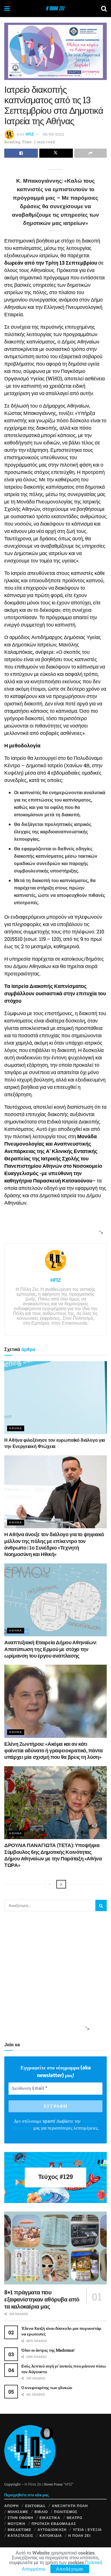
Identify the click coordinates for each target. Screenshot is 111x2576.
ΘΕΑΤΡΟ (74, 2518)
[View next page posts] (61, 1884)
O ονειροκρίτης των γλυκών (47, 2388)
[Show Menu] (7, 9)
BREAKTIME (19, 2529)
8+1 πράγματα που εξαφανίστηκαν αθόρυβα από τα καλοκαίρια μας (42, 2299)
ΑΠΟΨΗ (12, 2506)
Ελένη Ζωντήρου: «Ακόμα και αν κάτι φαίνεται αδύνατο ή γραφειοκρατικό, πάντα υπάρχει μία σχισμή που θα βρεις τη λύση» (54, 1750)
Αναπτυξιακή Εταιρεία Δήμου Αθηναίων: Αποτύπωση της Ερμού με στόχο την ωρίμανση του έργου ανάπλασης (51, 1649)
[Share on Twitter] (56, 153)
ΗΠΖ (30, 134)
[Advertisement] (54, 1227)
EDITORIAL (35, 2506)
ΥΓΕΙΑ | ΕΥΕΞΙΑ (87, 2529)
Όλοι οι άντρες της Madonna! (48, 2350)
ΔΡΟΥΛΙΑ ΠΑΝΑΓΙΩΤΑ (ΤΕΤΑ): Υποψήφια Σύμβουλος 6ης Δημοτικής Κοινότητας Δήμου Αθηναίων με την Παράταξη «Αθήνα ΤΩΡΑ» (53, 1855)
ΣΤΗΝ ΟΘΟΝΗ (20, 2518)
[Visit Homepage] (55, 9)
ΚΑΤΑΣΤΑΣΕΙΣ (20, 2535)
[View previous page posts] (50, 1884)
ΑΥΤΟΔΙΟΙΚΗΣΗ (52, 2529)
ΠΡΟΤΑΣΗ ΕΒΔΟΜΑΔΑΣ (54, 2524)
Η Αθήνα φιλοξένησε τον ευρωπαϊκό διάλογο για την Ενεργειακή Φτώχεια (55, 1443)
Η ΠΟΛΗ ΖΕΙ (79, 2535)
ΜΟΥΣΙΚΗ (17, 2524)
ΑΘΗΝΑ (16, 1428)
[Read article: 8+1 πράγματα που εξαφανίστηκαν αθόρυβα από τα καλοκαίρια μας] (55, 2248)
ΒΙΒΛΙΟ (41, 2512)
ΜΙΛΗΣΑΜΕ (18, 2512)
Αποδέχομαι (70, 2569)
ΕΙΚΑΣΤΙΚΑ (50, 2518)
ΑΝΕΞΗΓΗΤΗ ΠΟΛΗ (70, 2506)
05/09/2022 (54, 134)
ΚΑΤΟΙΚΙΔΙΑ (51, 2535)
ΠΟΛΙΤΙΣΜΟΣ (66, 2512)
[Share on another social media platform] (91, 153)
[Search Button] (104, 9)
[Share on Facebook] (21, 153)
